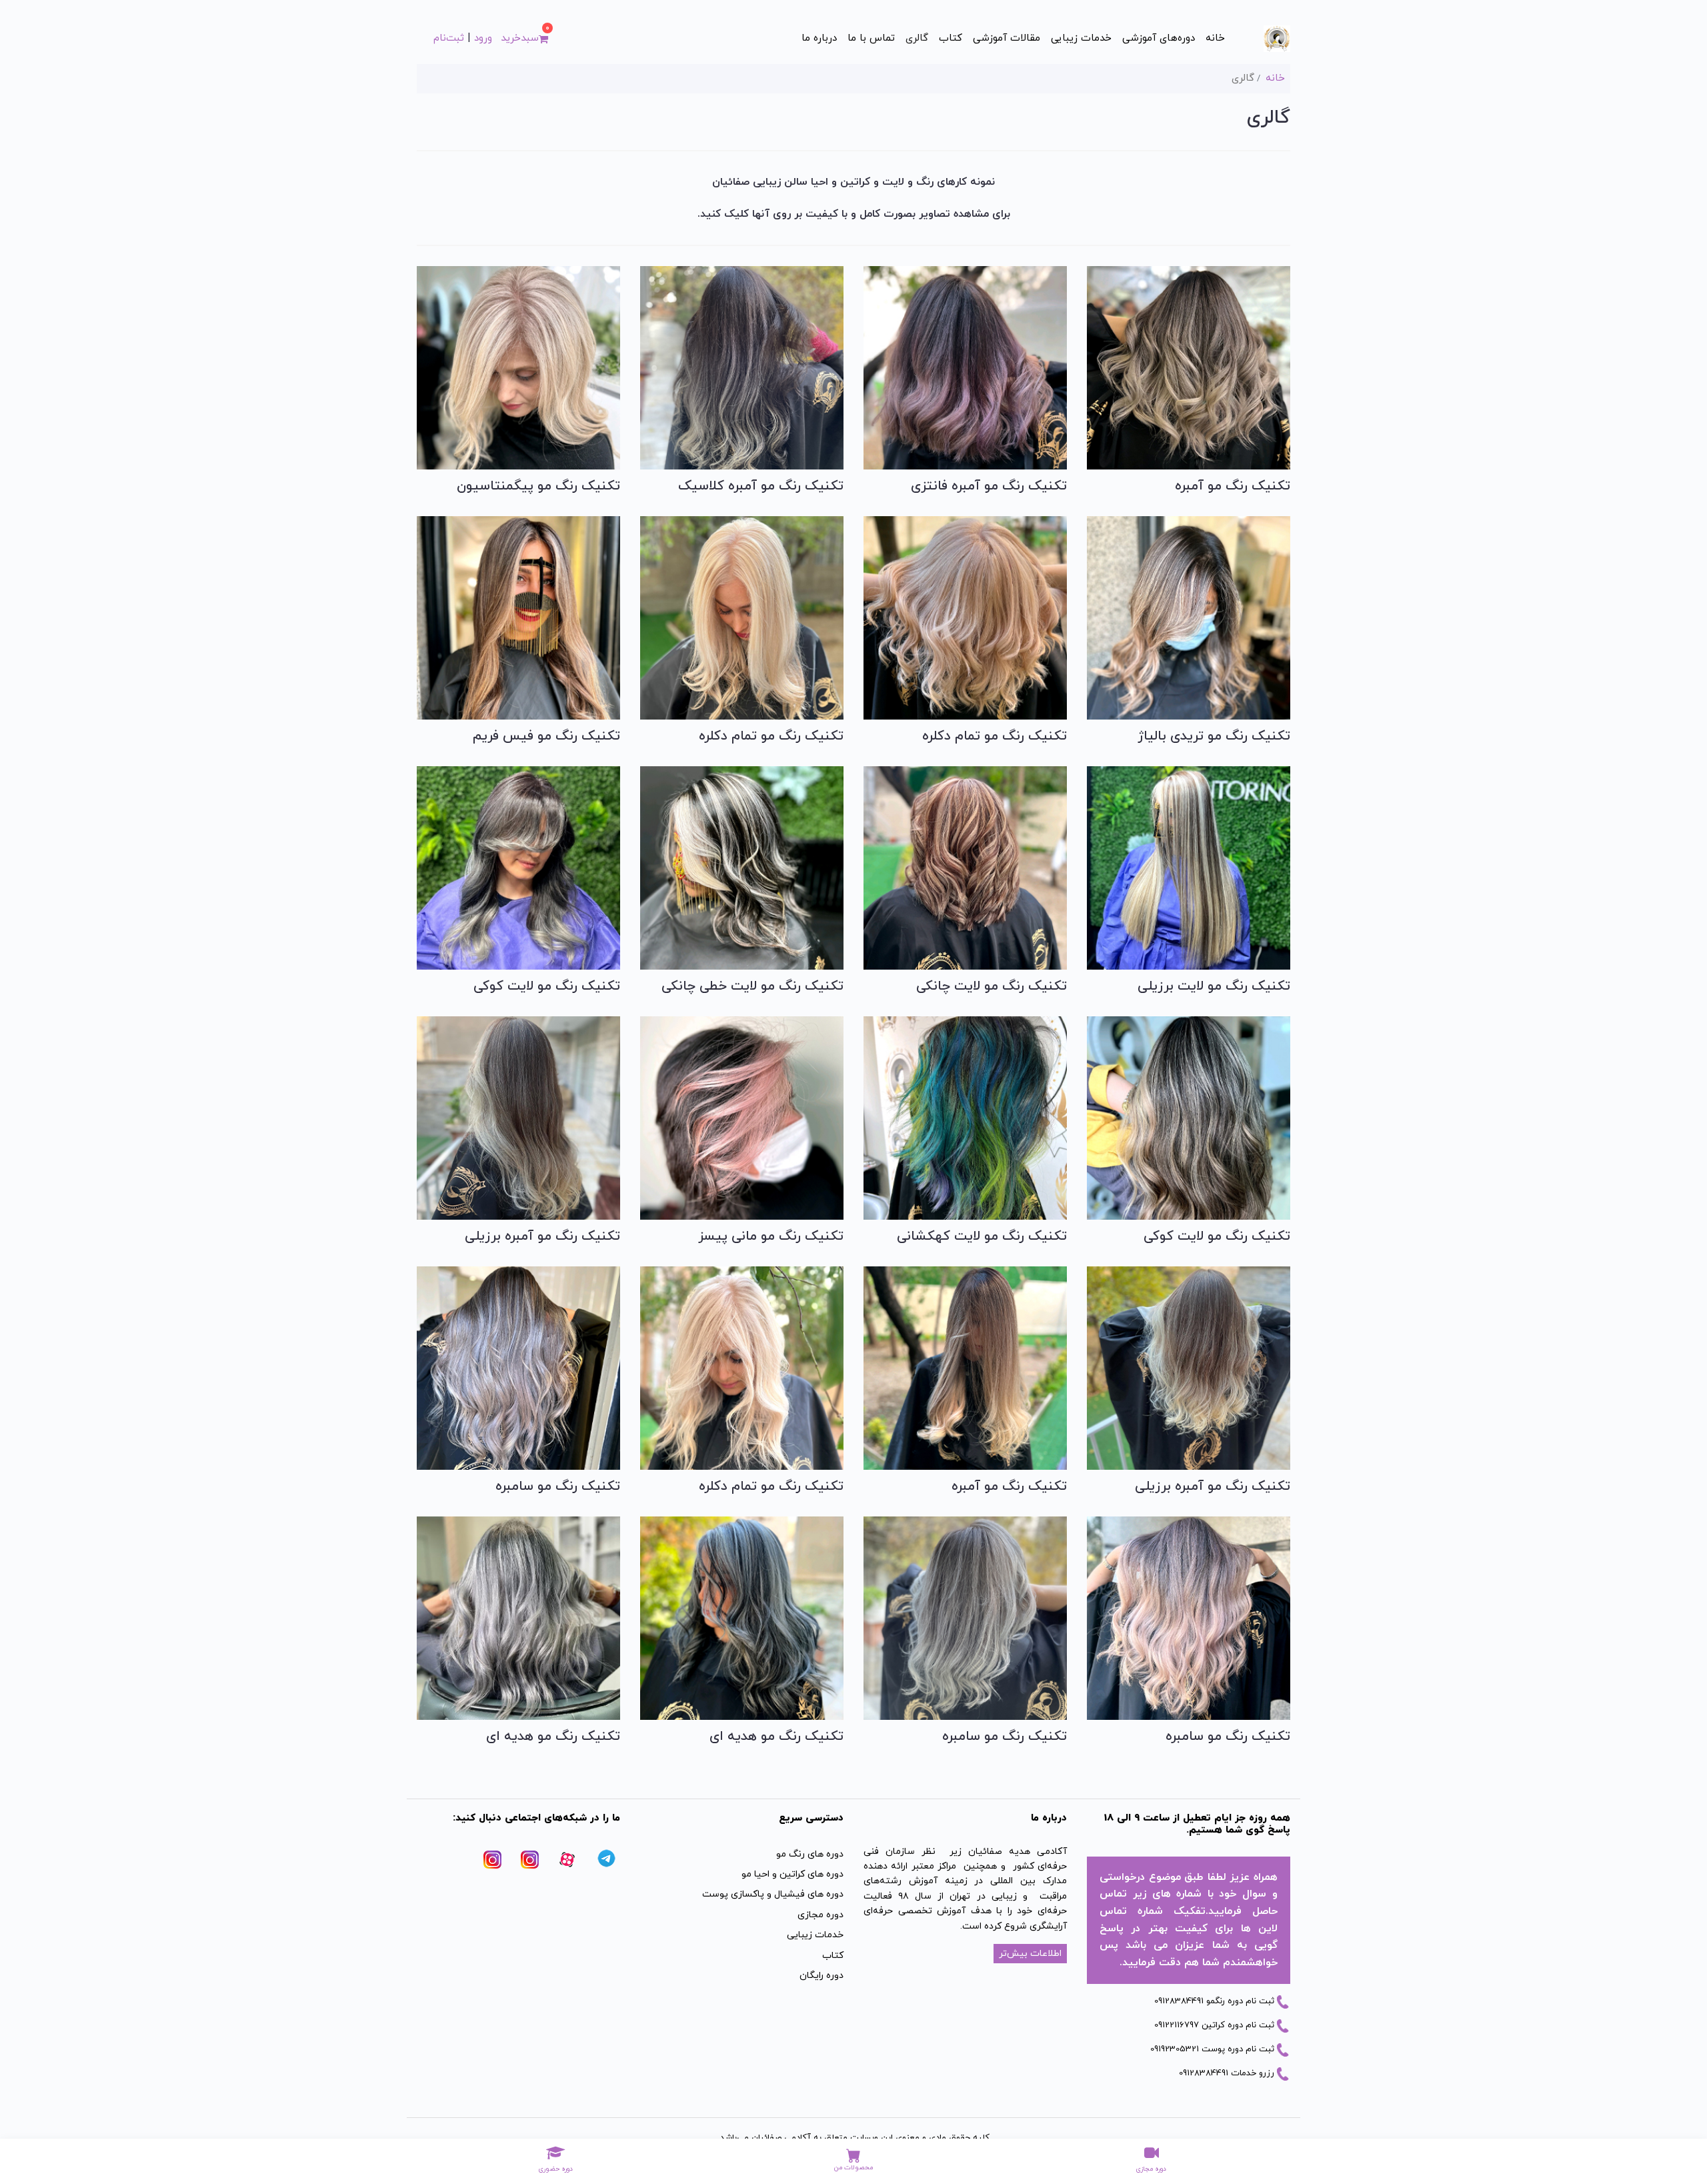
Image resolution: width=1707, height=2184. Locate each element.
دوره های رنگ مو (810, 1854)
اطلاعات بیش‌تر (1030, 1954)
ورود (483, 38)
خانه (1215, 38)
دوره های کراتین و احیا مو (792, 1874)
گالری (917, 38)
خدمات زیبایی (1081, 38)
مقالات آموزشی (1007, 38)
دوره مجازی (820, 1915)
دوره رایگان (821, 1976)
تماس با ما (871, 38)
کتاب (951, 38)
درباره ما (819, 38)
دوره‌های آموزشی (1159, 38)
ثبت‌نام (449, 38)
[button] (524, 39)
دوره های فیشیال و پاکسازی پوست (773, 1894)
